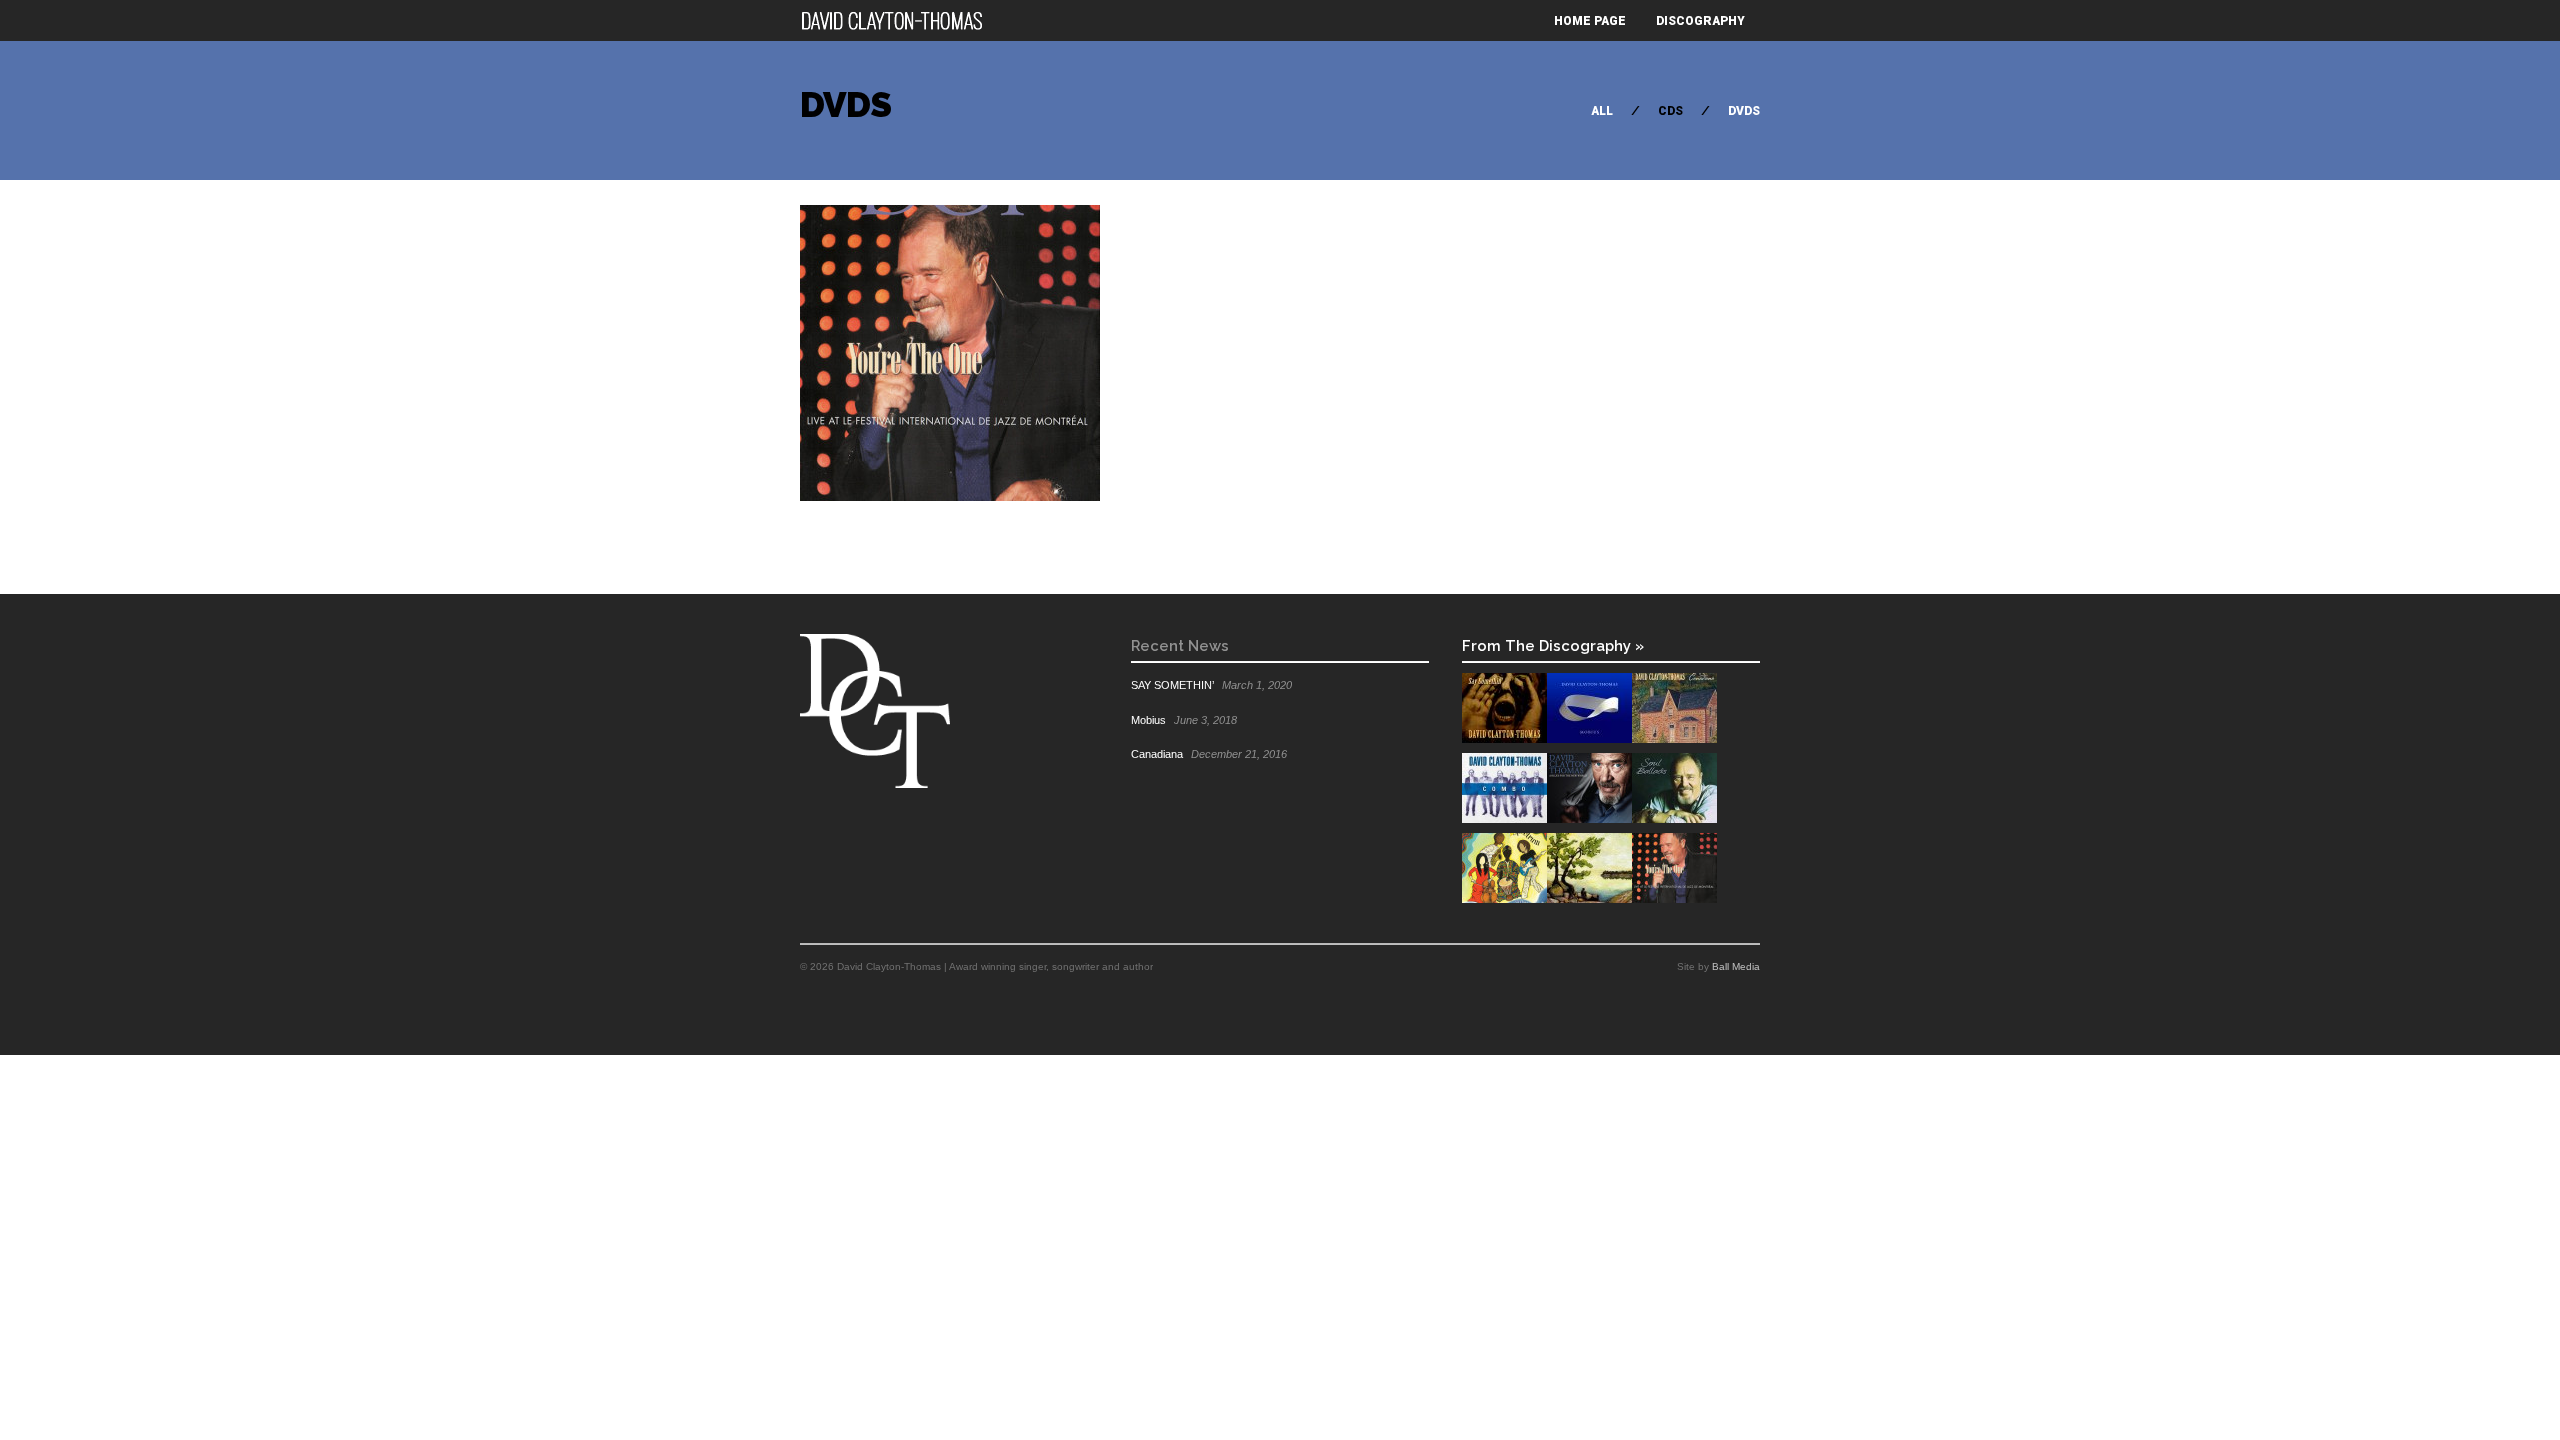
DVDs (1744, 111)
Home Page (1590, 21)
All (1602, 111)
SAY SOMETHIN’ (1172, 685)
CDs (1670, 111)
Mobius (1148, 720)
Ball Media (1736, 966)
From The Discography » (1553, 645)
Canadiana (1157, 754)
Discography (1700, 21)
